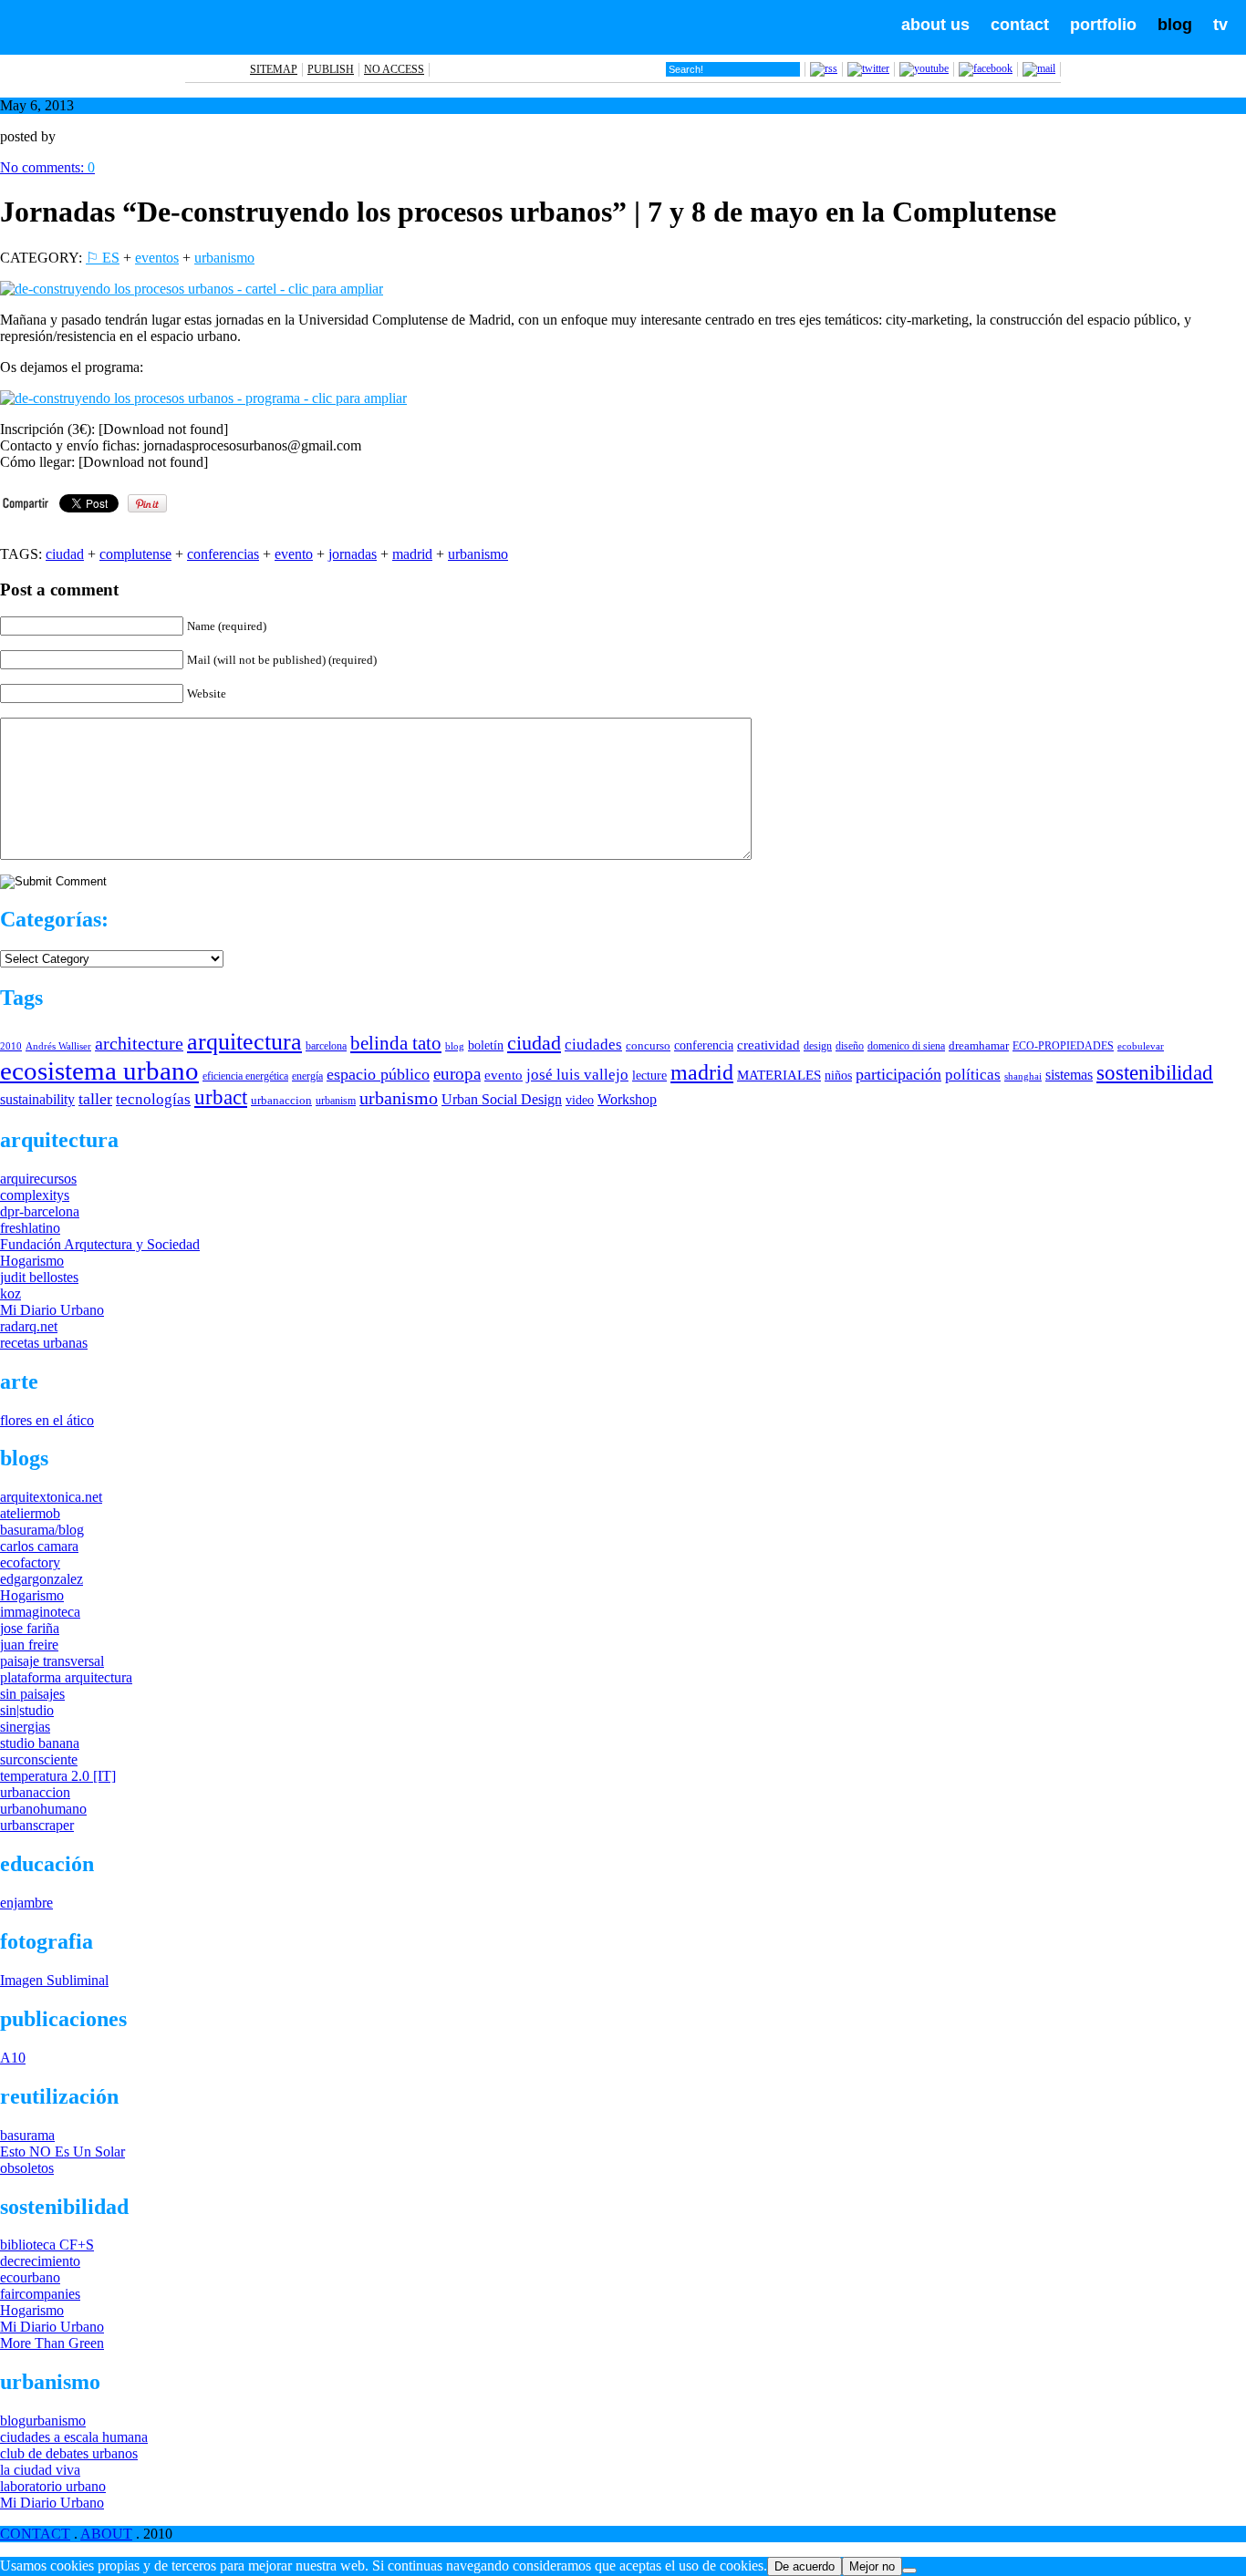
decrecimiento (40, 2261)
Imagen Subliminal (54, 1980)
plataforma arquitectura (66, 1677)
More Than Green (52, 2343)
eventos (157, 258)
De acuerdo (805, 2566)
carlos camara (39, 1546)
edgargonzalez (42, 1579)
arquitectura (244, 1042)
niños (838, 1076)
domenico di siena (906, 1046)
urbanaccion (281, 1100)
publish (331, 69)
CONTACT (35, 2534)
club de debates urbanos (69, 2453)
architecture (139, 1043)
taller (95, 1099)
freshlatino (30, 1228)
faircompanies (40, 2294)
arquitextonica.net (51, 1497)
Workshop (627, 1099)
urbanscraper (37, 1825)
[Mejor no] (909, 2571)
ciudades (593, 1045)
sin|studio (27, 1710)
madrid (412, 554)
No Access (394, 69)
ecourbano (30, 2277)
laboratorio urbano (53, 2486)
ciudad (65, 554)
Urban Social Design (502, 1099)
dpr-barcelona (40, 1211)
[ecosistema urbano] (120, 50)
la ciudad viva (40, 2470)
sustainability (37, 1099)
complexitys (35, 1195)
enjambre (26, 1903)
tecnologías (153, 1099)
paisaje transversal (52, 1661)
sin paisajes (32, 1694)
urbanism (336, 1101)
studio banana (40, 1743)
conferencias (223, 554)
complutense (135, 554)
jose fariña (30, 1628)
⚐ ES (103, 258)
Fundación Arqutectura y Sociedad (100, 1244)
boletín (486, 1045)
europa (457, 1074)
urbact (221, 1097)
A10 (13, 2058)
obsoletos (27, 2168)
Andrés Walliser (58, 1046)
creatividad (768, 1045)
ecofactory (30, 1562)
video (580, 1100)
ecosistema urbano (99, 1071)
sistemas (1069, 1075)
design (818, 1046)
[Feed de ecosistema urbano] (824, 68)
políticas (973, 1075)
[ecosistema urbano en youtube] (924, 68)
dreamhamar (979, 1045)
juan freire (29, 1645)
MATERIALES (779, 1075)
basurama (27, 2135)
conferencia (704, 1045)
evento (294, 554)
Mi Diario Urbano (52, 1310)
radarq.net (29, 1326)
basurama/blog (42, 1530)
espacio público (378, 1074)
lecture (649, 1075)
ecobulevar (1141, 1046)
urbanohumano (43, 1809)
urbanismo (224, 258)
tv (1220, 25)
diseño (850, 1046)
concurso (648, 1045)
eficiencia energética (245, 1076)
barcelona (326, 1046)
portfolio (1103, 25)
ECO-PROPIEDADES (1063, 1046)
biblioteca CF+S (47, 2245)
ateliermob (30, 1513)
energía (307, 1076)
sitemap (274, 69)
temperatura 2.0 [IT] (58, 1776)
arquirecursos (38, 1179)
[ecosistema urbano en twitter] (868, 68)
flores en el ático (47, 1420)
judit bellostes (39, 1277)
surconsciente (39, 1759)
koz (10, 1293)
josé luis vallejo (577, 1075)
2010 (11, 1046)
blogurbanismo (43, 2421)
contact (1020, 25)
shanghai (1023, 1076)
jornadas (353, 554)
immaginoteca (40, 1612)
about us (935, 25)
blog (1175, 25)
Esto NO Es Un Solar (62, 2152)
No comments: (47, 167)
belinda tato (396, 1043)
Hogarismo (32, 1261)
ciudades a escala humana (74, 2437)
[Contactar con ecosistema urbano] (1039, 68)
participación (898, 1074)
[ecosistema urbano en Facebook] (986, 68)
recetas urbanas (44, 1343)
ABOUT (106, 2534)
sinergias (25, 1727)
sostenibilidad (1155, 1073)
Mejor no (872, 2566)
